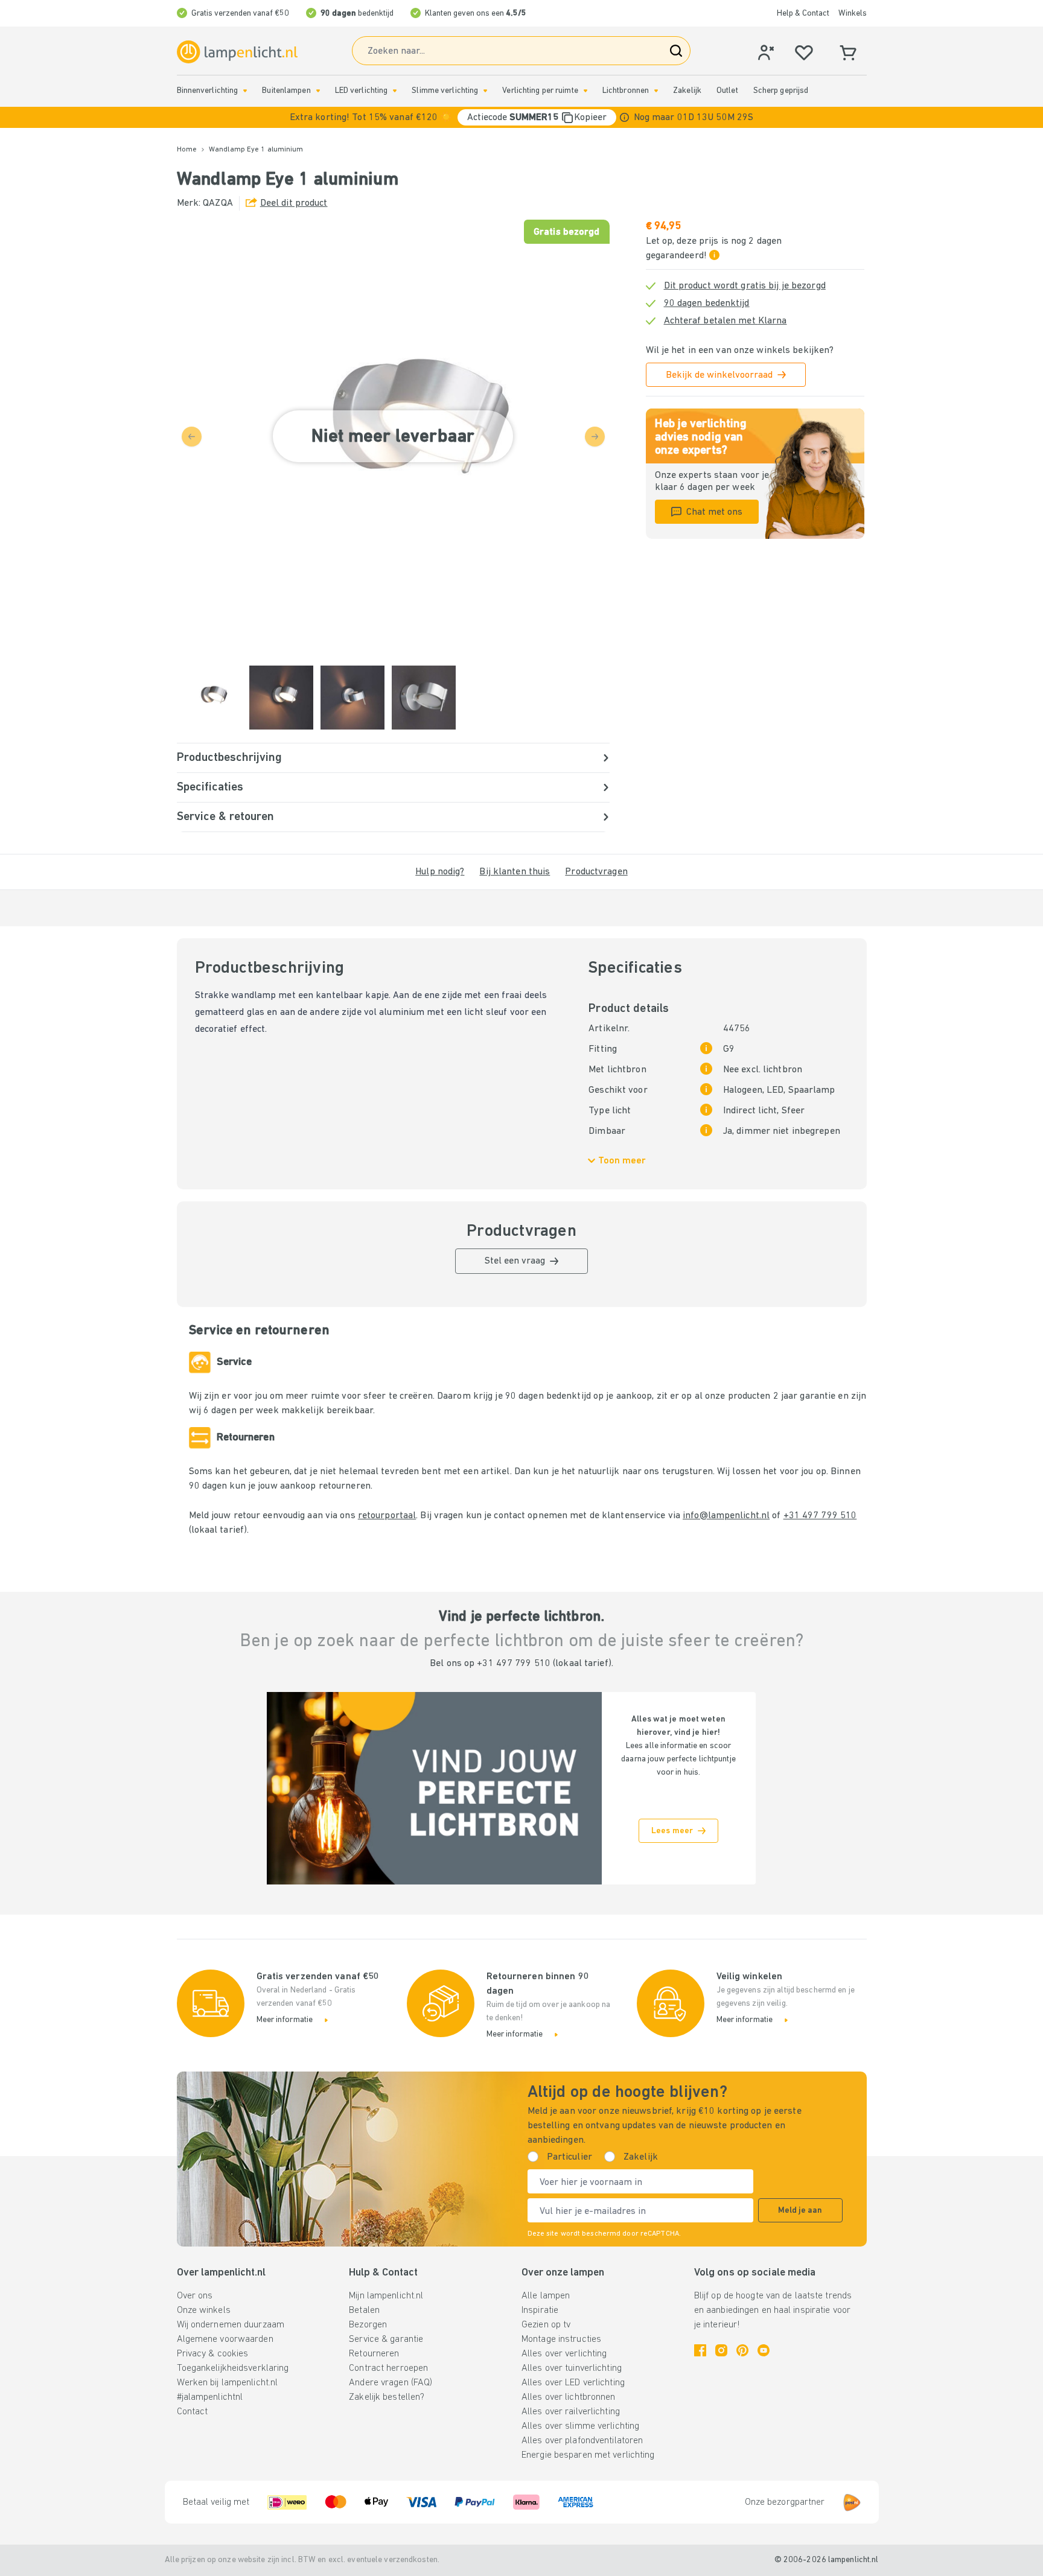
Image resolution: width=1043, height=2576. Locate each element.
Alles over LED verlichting (573, 2383)
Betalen (364, 2310)
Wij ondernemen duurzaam (231, 2325)
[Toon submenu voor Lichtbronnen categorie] (656, 91)
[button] (521, 117)
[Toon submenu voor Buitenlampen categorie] (318, 91)
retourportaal (387, 1516)
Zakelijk (687, 91)
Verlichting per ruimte (540, 91)
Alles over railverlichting (571, 2412)
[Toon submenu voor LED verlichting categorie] (395, 91)
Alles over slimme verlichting (580, 2426)
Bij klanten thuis (515, 872)
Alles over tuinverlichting (572, 2368)
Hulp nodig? (440, 872)
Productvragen (596, 872)
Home (187, 150)
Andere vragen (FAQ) (391, 2383)
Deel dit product (294, 203)
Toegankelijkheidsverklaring (233, 2368)
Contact (193, 2412)
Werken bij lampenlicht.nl (228, 2383)
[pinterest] (742, 2350)
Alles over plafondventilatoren (582, 2441)
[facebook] (700, 2350)
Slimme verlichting (445, 91)
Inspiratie (540, 2310)
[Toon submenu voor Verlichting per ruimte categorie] (585, 91)
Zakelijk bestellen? (387, 2397)
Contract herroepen (388, 2368)
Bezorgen (368, 2325)
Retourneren (374, 2354)
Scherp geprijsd (781, 91)
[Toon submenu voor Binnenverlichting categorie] (245, 91)
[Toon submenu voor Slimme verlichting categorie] (485, 91)
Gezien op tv (546, 2325)
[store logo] (237, 52)
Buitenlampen (286, 91)
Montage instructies (561, 2339)
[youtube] (764, 2350)
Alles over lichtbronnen (569, 2397)
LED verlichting (362, 91)
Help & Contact (803, 14)
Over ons (195, 2296)
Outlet (727, 91)
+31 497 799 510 (820, 1516)
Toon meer (622, 1161)
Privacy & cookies (213, 2354)
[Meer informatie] (624, 117)
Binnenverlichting (208, 91)
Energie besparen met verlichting (588, 2455)
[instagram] (721, 2350)
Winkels (853, 14)
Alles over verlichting (564, 2354)
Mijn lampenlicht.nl (386, 2296)
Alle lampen (546, 2296)
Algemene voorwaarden (225, 2339)
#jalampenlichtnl (210, 2397)
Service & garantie (386, 2339)
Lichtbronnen (626, 91)
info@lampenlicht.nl (726, 1516)
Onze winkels (204, 2310)
